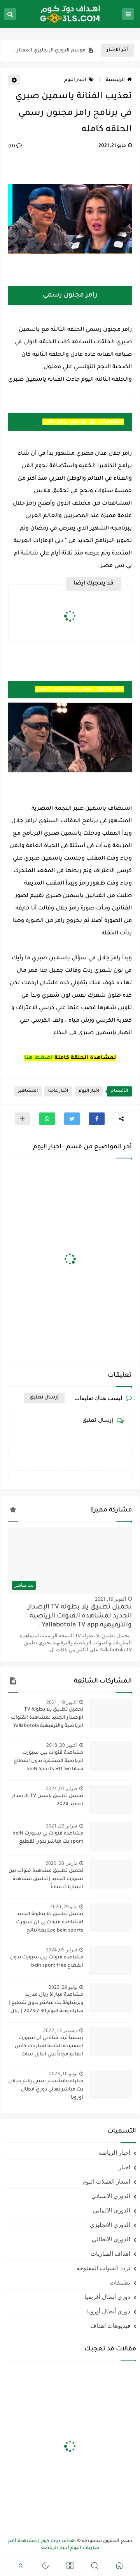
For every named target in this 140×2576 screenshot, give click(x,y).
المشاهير (28, 1091)
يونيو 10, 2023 (63, 2074)
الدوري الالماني (112, 2210)
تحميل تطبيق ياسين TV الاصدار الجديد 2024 (48, 1800)
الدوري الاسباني (111, 2196)
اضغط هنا (38, 1058)
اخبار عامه (58, 1091)
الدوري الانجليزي (110, 2225)
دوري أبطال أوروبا (109, 2311)
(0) (12, 147)
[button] (97, 1119)
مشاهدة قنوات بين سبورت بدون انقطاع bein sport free (47, 1962)
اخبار (124, 2167)
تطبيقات (120, 2282)
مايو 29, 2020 (64, 1906)
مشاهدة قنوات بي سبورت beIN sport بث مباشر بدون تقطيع (48, 1838)
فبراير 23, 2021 (62, 1826)
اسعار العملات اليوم (106, 2181)
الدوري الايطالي (111, 2239)
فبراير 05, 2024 (62, 1950)
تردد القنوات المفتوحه (103, 2268)
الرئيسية (115, 80)
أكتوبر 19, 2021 (110, 1599)
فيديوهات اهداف (110, 2325)
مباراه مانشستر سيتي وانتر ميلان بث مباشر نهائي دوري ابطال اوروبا (46, 2090)
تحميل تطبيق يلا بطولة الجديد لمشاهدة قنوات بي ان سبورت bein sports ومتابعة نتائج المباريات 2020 (50, 1923)
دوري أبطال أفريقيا (107, 2297)
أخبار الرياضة (115, 2152)
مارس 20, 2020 (61, 1863)
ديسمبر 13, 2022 (60, 2030)
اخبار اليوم (75, 80)
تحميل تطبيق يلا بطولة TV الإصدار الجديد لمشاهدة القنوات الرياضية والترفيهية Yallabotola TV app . (80, 1616)
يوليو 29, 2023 (63, 1987)
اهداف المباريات (110, 2253)
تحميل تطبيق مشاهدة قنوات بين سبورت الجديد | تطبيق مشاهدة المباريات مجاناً (46, 1879)
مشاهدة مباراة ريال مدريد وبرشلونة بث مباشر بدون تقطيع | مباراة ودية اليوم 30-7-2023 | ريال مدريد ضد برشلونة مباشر (46, 2004)
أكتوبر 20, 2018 (62, 1745)
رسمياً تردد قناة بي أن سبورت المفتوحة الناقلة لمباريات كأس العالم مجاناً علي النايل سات (49, 2046)
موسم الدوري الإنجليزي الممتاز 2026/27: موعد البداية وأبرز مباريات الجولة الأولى (49, 51)
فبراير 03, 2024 (62, 1788)
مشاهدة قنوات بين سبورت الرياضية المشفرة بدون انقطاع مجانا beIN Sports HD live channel (49, 1762)
